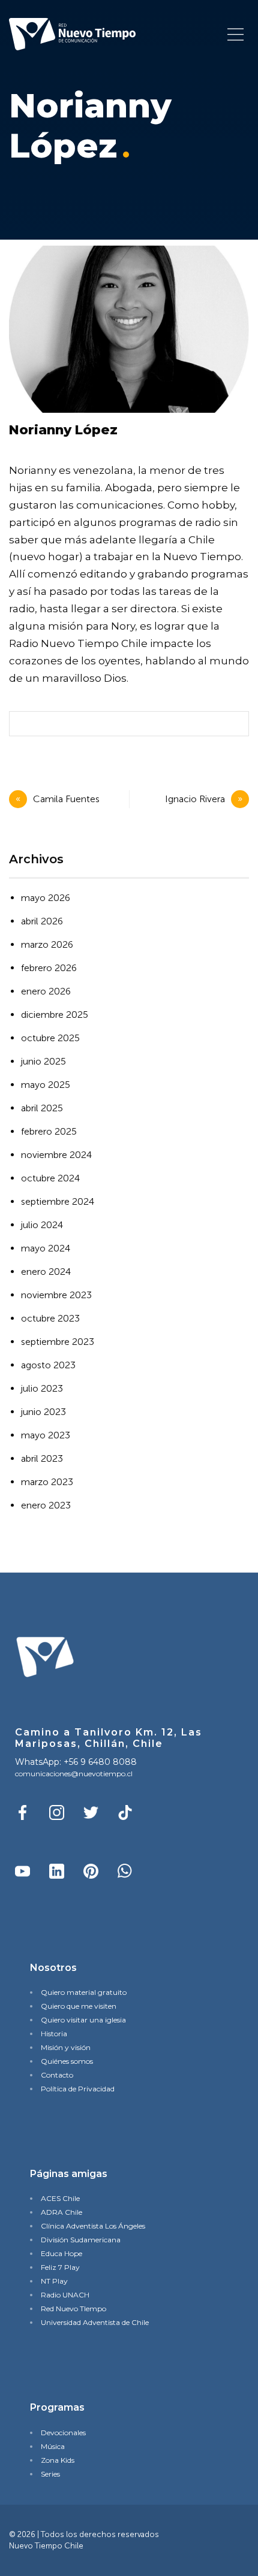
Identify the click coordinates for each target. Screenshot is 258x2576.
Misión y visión (66, 2047)
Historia (54, 2034)
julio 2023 (42, 1388)
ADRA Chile (61, 2212)
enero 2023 (46, 1505)
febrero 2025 (49, 1131)
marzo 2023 (47, 1482)
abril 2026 (42, 921)
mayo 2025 (46, 1085)
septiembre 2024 (58, 1201)
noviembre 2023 (56, 1295)
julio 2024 (42, 1225)
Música (53, 2446)
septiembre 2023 (58, 1342)
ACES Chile (60, 2198)
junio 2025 (43, 1061)
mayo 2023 (46, 1435)
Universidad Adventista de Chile (95, 2322)
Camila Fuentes (66, 799)
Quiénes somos (67, 2061)
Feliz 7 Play (60, 2267)
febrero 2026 (49, 968)
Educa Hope (61, 2253)
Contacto (57, 2075)
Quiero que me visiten (79, 2006)
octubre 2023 (50, 1318)
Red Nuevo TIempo (73, 2309)
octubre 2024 (50, 1178)
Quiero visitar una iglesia (83, 2020)
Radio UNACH (65, 2295)
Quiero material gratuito (84, 1992)
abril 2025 (42, 1108)
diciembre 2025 (55, 1015)
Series (50, 2474)
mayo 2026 (46, 898)
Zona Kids (58, 2460)
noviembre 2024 (56, 1155)
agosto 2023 (48, 1365)
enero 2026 (46, 991)
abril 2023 (42, 1458)
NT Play (54, 2281)
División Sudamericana (81, 2240)
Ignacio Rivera (195, 799)
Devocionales (63, 2433)
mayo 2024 (46, 1248)
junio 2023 (43, 1412)
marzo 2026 (47, 944)
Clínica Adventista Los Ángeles (93, 2226)
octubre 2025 (50, 1038)
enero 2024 (46, 1272)
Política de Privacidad (78, 2089)
